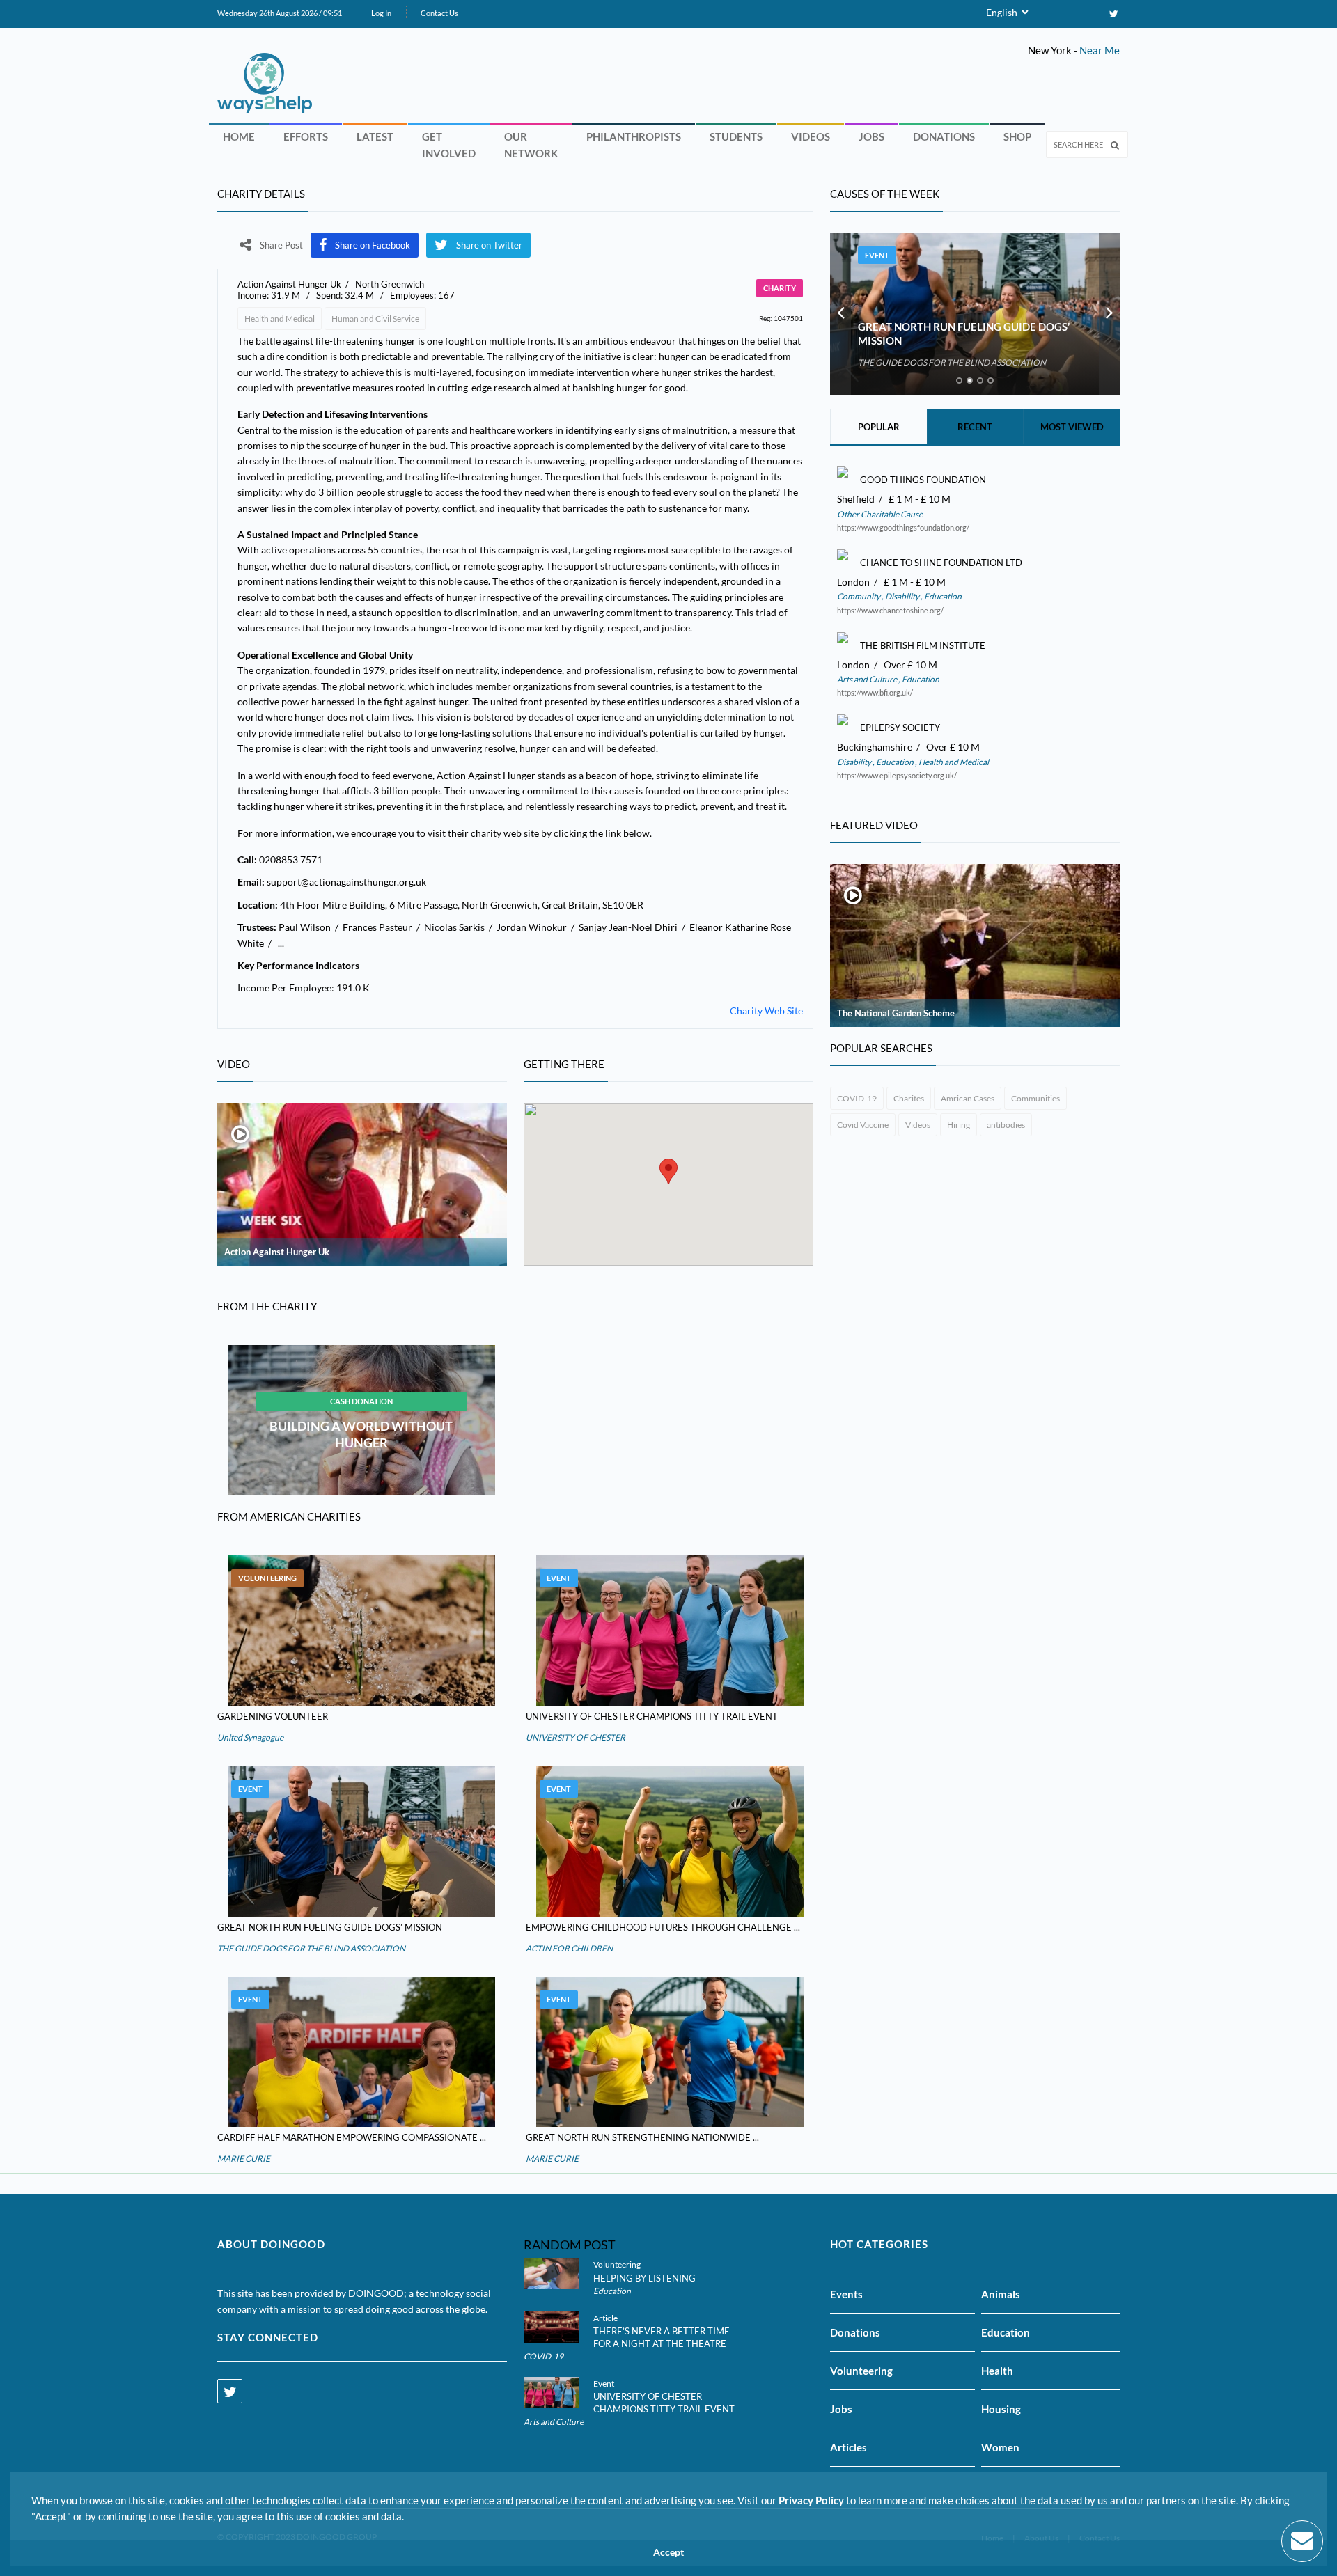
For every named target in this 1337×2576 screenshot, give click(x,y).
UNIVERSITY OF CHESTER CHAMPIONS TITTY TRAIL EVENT (652, 1716)
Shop (1017, 136)
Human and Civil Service (375, 319)
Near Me (1100, 50)
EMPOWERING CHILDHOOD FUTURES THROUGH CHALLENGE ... (663, 1927)
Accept (668, 2552)
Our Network (531, 145)
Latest (375, 136)
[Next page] (1109, 314)
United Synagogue (250, 1737)
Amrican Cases (968, 1098)
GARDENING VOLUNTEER (273, 1716)
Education (942, 596)
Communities (1035, 1098)
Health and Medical (280, 319)
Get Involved (449, 145)
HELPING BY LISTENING (644, 2278)
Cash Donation (361, 1401)
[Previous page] (840, 314)
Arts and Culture (868, 679)
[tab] (959, 380)
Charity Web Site (766, 1011)
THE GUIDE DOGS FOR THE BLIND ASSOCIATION (311, 1948)
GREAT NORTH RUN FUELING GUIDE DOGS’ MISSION (330, 1927)
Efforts (306, 136)
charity (780, 288)
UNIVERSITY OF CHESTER (576, 1737)
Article (605, 2318)
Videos (811, 136)
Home (239, 136)
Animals (1001, 2294)
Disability (902, 596)
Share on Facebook (373, 245)
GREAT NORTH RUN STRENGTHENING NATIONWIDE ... (642, 2137)
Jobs (871, 136)
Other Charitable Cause (880, 514)
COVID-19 (857, 1098)
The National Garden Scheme (896, 1013)
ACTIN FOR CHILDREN (569, 1948)
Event (559, 1578)
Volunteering (267, 1578)
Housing (1001, 2409)
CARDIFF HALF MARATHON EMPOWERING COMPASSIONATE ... (352, 2137)
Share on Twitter (489, 245)
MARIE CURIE (244, 2159)
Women (1000, 2447)
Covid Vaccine (863, 1125)
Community (859, 596)
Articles (849, 2447)
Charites (909, 1098)
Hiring (959, 1125)
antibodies (1006, 1125)
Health (997, 2371)
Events (846, 2294)
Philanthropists (634, 136)
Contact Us (439, 13)
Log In (381, 13)
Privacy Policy (811, 2500)
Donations (944, 136)
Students (736, 136)
